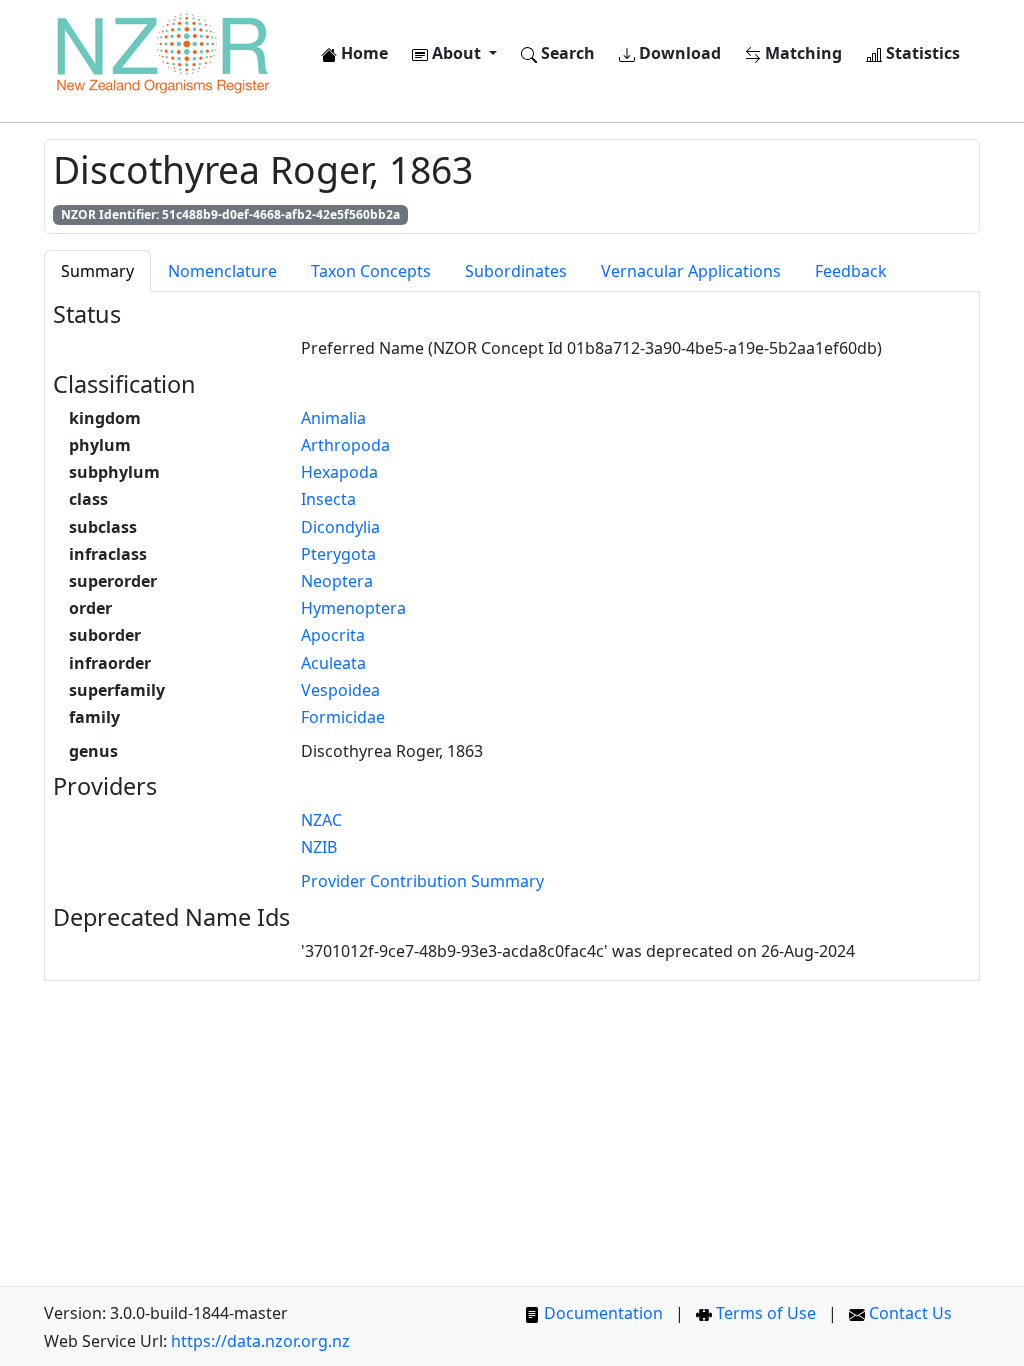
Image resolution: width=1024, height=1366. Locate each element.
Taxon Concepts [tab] (371, 271)
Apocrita (333, 635)
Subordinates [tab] (516, 271)
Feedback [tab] (851, 271)
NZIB (319, 847)
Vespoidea (340, 690)
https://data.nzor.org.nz (260, 1341)
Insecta (328, 499)
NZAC (321, 820)
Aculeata (333, 663)
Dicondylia (340, 527)
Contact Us (908, 1313)
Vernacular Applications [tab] (691, 271)
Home (362, 53)
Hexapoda (339, 472)
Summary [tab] (97, 271)
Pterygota (338, 554)
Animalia (333, 418)
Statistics (921, 53)
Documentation (601, 1313)
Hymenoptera (353, 608)
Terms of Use (764, 1313)
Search (566, 53)
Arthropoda (345, 445)
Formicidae (343, 717)
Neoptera (337, 581)
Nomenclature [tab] (222, 271)
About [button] (456, 53)
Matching (801, 53)
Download (678, 53)
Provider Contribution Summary (422, 881)
